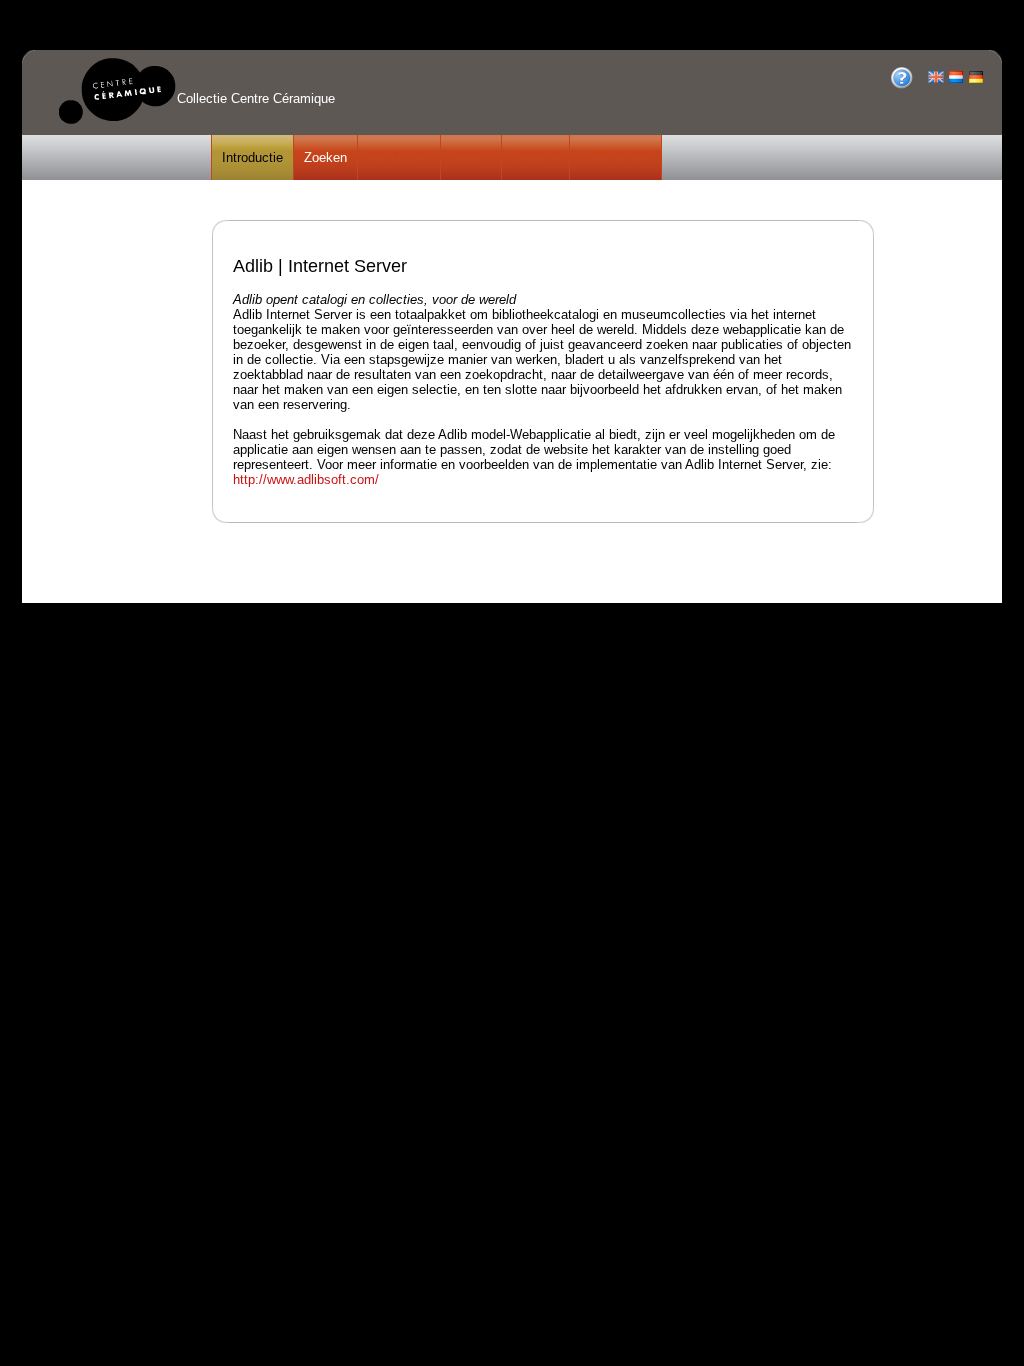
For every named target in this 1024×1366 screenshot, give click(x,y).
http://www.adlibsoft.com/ (306, 479)
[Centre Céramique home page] (117, 126)
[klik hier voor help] (902, 85)
